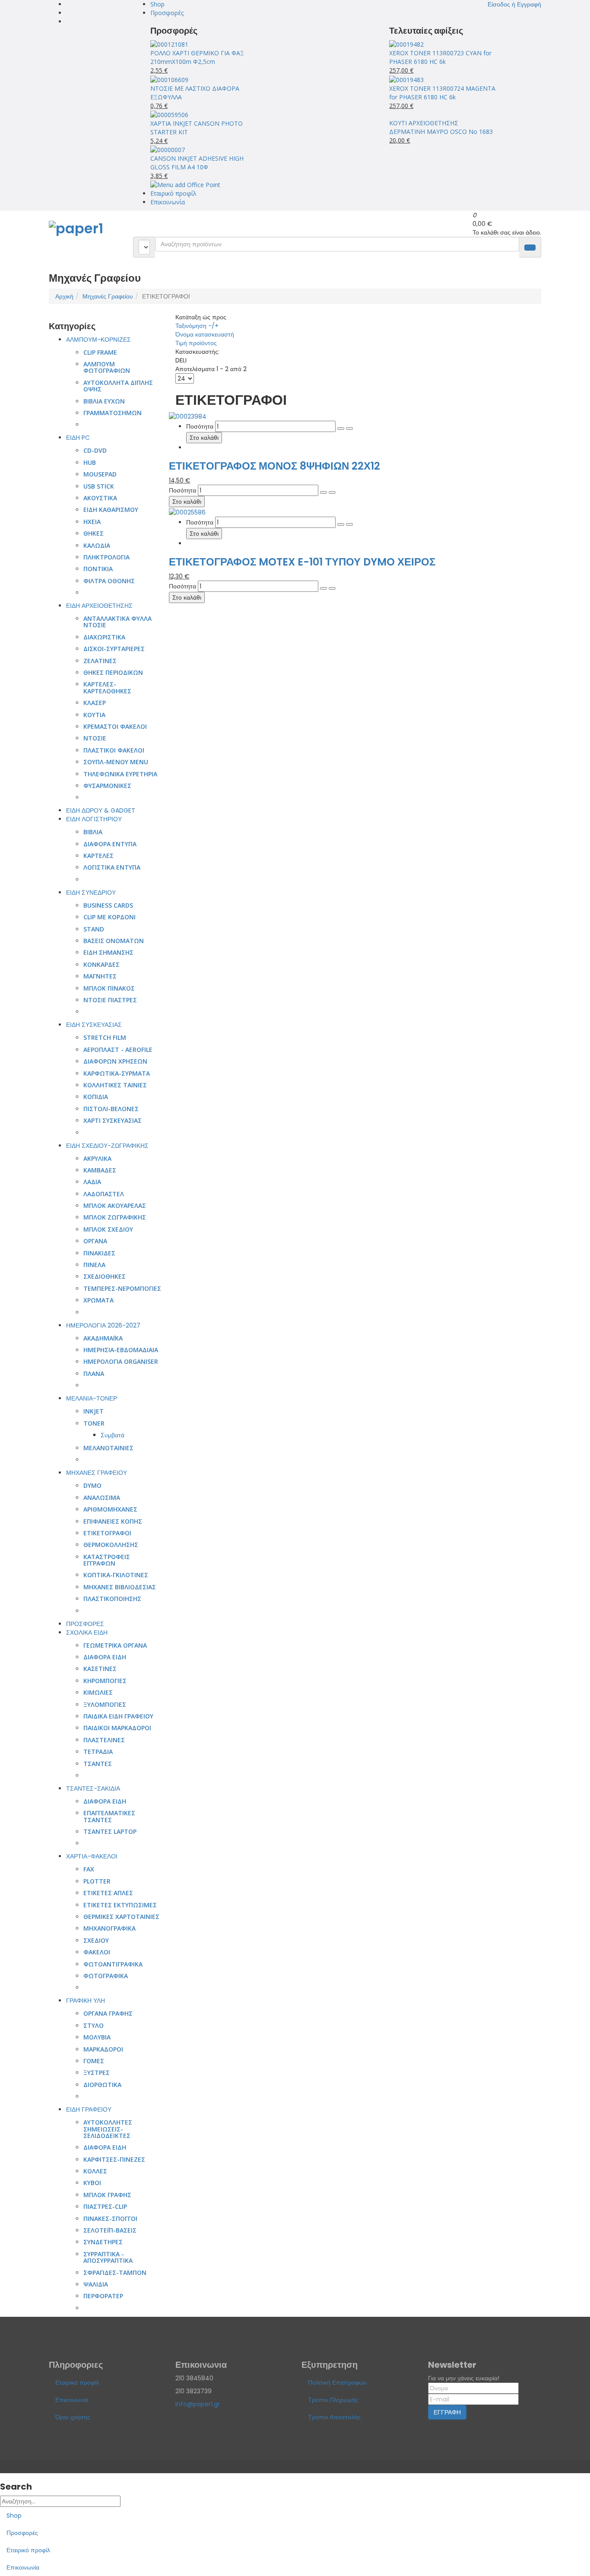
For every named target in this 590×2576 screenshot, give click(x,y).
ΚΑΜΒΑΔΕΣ (100, 1170)
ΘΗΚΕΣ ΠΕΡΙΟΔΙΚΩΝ (113, 672)
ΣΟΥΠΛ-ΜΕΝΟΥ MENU (116, 762)
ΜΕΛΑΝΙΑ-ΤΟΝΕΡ (92, 1398)
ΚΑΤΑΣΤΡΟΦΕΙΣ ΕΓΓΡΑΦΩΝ (107, 1560)
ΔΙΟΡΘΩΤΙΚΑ (102, 2085)
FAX (89, 1869)
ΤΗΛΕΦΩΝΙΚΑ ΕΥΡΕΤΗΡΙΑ (120, 774)
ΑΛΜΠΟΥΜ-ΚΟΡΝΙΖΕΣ (98, 340)
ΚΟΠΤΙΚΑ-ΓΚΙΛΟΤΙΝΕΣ (116, 1575)
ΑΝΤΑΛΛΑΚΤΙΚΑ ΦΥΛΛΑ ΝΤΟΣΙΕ (117, 622)
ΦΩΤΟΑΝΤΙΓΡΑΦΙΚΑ (113, 1964)
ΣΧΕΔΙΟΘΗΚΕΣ (105, 1276)
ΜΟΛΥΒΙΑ (97, 2037)
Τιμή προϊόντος (196, 343)
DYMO (92, 1485)
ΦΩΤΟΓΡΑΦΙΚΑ (106, 1976)
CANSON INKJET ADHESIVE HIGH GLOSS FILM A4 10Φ (197, 163)
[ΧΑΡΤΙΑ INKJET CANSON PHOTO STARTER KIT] (169, 114)
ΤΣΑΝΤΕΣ (98, 1764)
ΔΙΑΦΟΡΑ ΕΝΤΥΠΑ (110, 844)
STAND (94, 929)
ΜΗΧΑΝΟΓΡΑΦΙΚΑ (109, 1928)
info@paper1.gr (198, 2404)
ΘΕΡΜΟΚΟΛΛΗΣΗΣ (111, 1545)
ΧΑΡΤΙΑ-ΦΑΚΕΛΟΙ (92, 1856)
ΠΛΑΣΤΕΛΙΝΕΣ (104, 1740)
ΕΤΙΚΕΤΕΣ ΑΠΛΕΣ (108, 1893)
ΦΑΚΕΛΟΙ (97, 1952)
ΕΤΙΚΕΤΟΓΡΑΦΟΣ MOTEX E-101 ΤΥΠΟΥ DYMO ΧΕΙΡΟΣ (302, 562)
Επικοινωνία (168, 202)
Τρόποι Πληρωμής (333, 2400)
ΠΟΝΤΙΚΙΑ (98, 569)
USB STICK (99, 486)
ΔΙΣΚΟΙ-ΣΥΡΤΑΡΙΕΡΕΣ (114, 649)
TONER (94, 1423)
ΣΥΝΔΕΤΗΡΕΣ (103, 2242)
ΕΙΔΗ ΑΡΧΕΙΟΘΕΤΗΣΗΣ (99, 606)
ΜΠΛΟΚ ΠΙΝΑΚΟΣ (109, 988)
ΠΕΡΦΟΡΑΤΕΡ (103, 2296)
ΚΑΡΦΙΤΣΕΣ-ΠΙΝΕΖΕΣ (114, 2159)
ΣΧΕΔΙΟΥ (96, 1940)
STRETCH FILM (105, 1037)
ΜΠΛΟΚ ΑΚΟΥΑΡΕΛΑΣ (115, 1205)
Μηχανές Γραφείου (108, 296)
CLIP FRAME (100, 352)
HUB (90, 462)
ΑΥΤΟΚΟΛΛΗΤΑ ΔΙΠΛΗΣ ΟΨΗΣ (118, 386)
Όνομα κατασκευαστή (205, 334)
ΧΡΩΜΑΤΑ (98, 1300)
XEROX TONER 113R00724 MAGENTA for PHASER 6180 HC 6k (442, 93)
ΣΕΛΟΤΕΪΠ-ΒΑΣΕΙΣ (110, 2230)
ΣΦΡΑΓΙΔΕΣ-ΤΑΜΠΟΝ (115, 2273)
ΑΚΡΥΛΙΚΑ (97, 1158)
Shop (157, 4)
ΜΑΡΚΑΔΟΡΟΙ (103, 2049)
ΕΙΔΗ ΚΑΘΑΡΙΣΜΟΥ (111, 510)
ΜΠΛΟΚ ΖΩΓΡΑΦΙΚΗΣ (115, 1217)
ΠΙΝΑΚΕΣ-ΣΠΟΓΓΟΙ (110, 2219)
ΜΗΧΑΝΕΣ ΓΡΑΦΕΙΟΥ (97, 1473)
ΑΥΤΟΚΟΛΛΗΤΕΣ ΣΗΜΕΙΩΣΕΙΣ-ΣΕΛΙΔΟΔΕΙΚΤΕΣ (108, 2129)
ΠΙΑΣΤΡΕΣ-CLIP (105, 2206)
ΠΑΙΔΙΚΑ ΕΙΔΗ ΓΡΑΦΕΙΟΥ (118, 1716)
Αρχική (64, 296)
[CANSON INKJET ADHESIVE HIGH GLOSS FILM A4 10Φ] (168, 149)
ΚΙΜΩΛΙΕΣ (98, 1692)
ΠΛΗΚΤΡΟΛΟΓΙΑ (106, 557)
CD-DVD (95, 450)
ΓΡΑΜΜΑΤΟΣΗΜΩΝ (113, 413)
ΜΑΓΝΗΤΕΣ (100, 976)
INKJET (94, 1411)
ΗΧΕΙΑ (92, 522)
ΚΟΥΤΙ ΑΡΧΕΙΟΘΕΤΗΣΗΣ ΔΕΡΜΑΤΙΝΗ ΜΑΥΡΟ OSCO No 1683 (441, 127)
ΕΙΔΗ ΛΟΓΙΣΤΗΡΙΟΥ (94, 819)
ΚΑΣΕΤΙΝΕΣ (100, 1669)
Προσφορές (167, 13)
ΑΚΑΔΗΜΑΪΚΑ (103, 1338)
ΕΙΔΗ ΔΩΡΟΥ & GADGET (101, 810)
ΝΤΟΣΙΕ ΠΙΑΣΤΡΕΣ (110, 1000)
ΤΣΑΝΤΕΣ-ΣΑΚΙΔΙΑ (93, 1788)
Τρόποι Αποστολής (334, 2417)
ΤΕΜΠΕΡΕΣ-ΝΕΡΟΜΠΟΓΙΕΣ (122, 1288)
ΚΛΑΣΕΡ (95, 703)
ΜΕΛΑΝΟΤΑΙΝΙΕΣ (108, 1448)
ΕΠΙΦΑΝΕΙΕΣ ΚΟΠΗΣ (113, 1521)
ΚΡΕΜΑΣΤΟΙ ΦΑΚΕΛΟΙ (115, 726)
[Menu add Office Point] (185, 184)
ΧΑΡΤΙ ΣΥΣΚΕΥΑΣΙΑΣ (113, 1120)
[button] (514, 4)
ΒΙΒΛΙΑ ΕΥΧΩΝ (104, 401)
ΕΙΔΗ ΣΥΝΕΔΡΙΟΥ (91, 893)
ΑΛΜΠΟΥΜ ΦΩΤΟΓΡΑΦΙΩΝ (107, 367)
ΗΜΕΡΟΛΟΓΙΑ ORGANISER (121, 1361)
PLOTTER (97, 1881)
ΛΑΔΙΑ (92, 1182)
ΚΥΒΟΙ (92, 2183)
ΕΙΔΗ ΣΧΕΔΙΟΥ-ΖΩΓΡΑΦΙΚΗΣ (107, 1146)
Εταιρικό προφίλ (173, 193)
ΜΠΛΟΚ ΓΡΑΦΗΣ (107, 2195)
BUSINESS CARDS (108, 905)
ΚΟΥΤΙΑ (94, 715)
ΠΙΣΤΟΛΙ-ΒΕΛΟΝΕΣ (111, 1109)
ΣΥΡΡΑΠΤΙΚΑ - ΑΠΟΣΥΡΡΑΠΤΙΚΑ (108, 2257)
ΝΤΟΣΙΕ (95, 738)
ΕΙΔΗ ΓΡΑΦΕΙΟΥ (89, 2109)
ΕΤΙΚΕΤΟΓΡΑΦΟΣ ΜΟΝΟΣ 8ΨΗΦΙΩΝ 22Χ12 (274, 466)
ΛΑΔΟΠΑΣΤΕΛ (104, 1194)
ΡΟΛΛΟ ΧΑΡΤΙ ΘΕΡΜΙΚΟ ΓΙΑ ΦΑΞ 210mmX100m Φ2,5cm (197, 57)
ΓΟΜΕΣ (94, 2061)
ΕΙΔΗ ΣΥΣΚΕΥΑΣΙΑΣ (94, 1025)
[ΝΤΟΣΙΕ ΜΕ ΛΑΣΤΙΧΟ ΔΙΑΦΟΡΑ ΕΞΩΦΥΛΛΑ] (169, 79)
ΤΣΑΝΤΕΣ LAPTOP (110, 1831)
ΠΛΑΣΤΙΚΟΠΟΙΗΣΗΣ (112, 1599)
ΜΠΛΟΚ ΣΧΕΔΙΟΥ (108, 1229)
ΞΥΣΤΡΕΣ (97, 2073)
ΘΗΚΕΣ (94, 533)
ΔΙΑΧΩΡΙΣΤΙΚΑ (104, 637)
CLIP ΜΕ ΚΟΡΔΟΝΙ (109, 917)
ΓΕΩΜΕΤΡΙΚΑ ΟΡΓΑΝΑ (115, 1645)
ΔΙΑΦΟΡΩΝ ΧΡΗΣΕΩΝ (115, 1061)
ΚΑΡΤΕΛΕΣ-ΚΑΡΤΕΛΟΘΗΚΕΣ (107, 687)
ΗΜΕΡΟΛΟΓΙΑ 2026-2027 (103, 1325)
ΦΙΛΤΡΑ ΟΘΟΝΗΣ (109, 581)
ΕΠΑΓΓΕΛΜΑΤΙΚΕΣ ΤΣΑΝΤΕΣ (109, 1816)
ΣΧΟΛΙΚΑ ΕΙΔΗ (87, 1633)
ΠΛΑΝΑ (94, 1374)
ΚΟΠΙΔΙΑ (96, 1097)
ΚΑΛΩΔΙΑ (97, 545)
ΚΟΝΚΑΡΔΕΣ (102, 964)
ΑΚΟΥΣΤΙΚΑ (100, 498)
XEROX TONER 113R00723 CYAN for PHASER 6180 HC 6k (440, 57)
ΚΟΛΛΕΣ (95, 2171)
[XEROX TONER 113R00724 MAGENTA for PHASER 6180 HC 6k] (406, 79)
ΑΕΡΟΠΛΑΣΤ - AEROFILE (118, 1050)
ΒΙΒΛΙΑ (93, 832)
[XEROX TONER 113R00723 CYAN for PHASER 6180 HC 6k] (406, 44)
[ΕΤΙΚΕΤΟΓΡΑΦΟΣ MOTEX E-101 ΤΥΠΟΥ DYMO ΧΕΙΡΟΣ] (187, 511)
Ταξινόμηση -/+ (197, 326)
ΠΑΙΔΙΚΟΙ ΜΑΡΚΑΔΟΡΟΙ (117, 1728)
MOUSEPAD (100, 474)
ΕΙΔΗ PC (78, 438)
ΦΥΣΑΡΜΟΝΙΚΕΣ (107, 786)
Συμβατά (113, 1435)
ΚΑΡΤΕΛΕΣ (98, 856)
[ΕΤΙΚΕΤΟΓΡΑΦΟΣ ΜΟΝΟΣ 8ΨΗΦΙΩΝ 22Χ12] (188, 416)
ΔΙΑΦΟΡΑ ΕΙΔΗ (105, 1657)
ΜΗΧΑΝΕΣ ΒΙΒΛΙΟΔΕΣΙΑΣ (120, 1587)
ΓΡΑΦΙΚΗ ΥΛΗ (86, 2001)
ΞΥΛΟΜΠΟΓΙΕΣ (105, 1704)
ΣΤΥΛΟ (94, 2025)
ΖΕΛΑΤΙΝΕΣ (100, 661)
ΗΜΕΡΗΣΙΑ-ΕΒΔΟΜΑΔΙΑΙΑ (121, 1350)
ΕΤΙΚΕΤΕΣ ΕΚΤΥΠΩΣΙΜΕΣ (120, 1905)
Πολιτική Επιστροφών (337, 2382)
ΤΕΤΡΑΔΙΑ (98, 1752)
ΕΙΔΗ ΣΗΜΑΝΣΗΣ (108, 952)
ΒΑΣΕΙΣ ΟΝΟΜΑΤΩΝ (114, 941)
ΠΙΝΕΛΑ (94, 1265)
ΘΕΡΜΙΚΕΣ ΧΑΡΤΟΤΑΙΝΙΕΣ (121, 1917)
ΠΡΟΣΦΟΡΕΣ (85, 1624)
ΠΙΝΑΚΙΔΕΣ (99, 1253)
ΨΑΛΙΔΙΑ (96, 2284)
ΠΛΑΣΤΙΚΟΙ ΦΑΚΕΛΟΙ (114, 750)
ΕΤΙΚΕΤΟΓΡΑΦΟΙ (107, 1533)
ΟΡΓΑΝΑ (95, 1241)
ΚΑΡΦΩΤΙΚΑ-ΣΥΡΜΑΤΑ (117, 1073)
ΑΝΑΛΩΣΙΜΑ (102, 1498)
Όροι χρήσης (73, 2417)
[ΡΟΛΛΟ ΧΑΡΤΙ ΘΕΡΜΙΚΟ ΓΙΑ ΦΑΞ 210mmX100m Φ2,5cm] (169, 44)
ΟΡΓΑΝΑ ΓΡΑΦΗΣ (108, 2013)
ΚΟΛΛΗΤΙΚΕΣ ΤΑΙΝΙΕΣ (115, 1085)
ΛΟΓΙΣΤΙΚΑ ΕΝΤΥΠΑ (112, 867)
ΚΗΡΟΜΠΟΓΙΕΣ (105, 1681)
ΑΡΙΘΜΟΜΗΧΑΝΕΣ (110, 1509)
